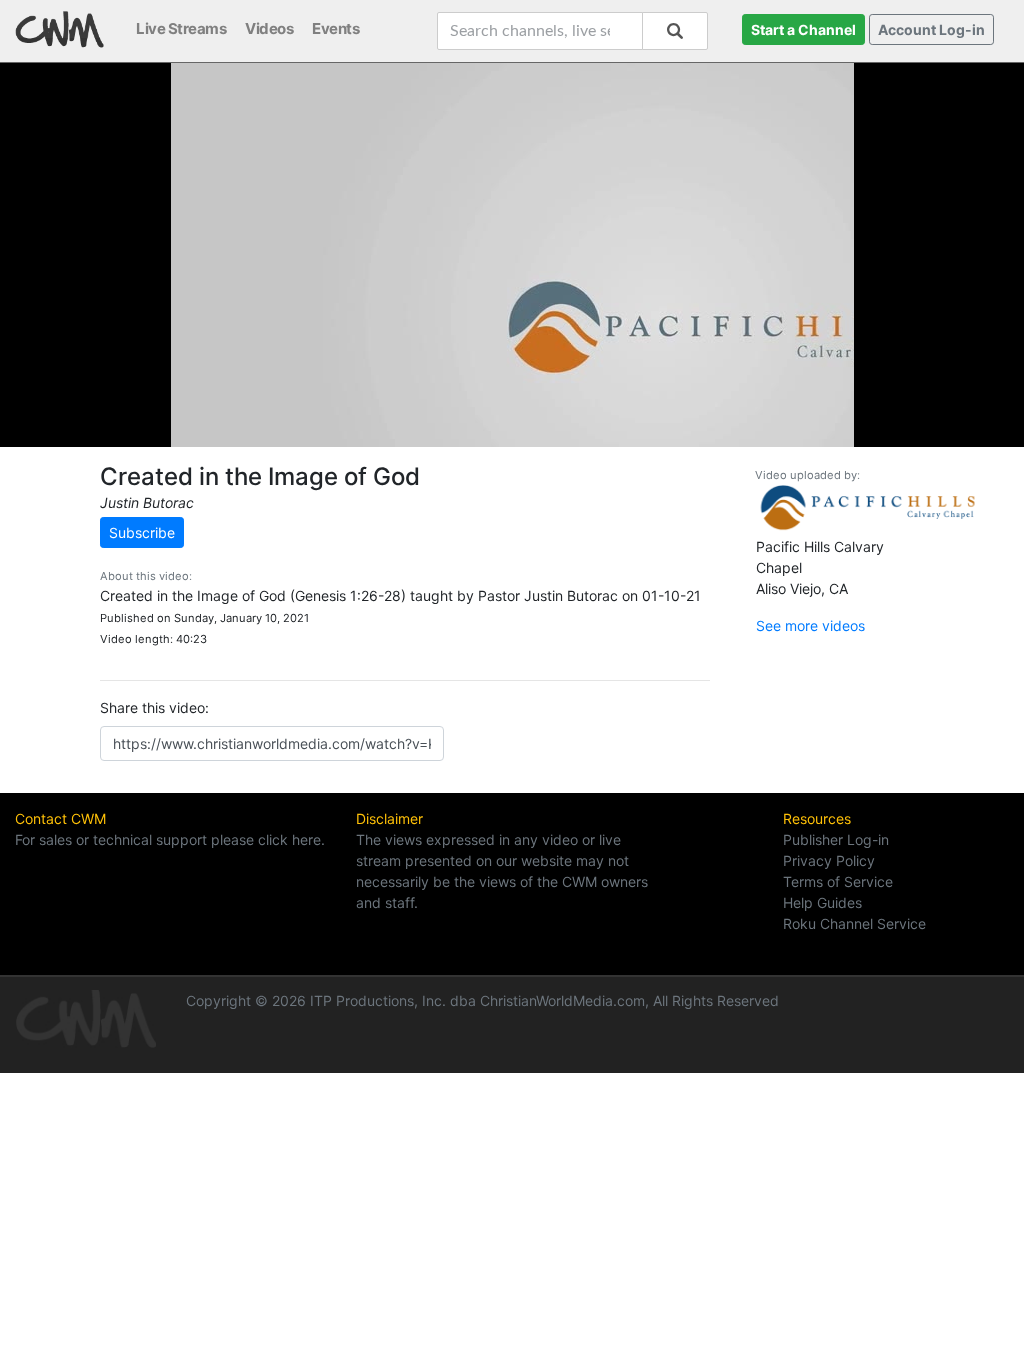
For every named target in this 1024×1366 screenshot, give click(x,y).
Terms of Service (838, 881)
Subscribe (142, 532)
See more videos (810, 625)
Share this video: (154, 707)
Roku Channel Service (854, 923)
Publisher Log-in (836, 839)
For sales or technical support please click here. (170, 839)
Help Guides (822, 902)
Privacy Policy (829, 860)
